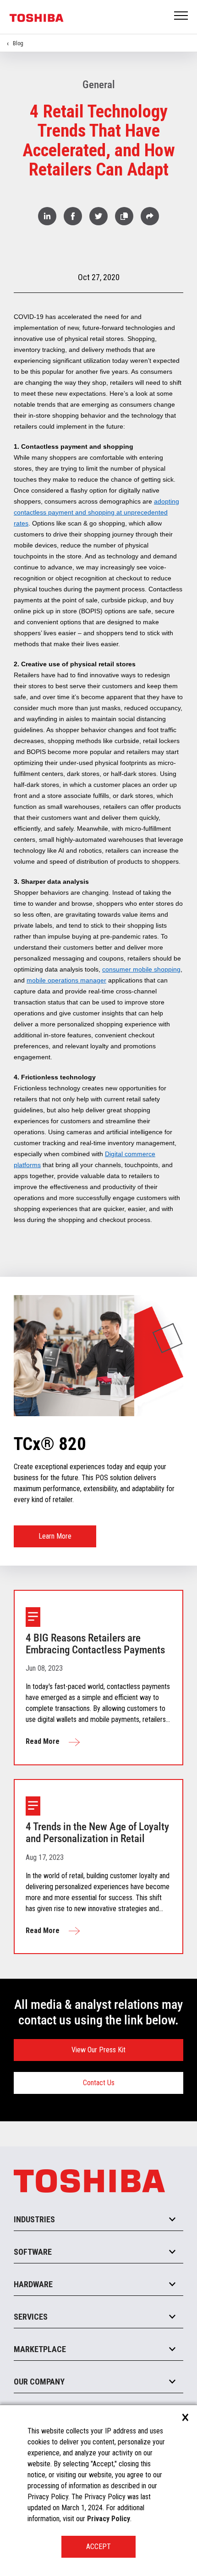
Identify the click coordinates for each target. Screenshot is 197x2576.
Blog (18, 43)
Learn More (55, 1536)
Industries (34, 2219)
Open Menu (181, 16)
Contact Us (99, 2083)
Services (31, 2317)
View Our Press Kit (98, 2050)
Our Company (39, 2382)
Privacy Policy (109, 2519)
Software (33, 2252)
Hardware (33, 2284)
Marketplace (40, 2349)
